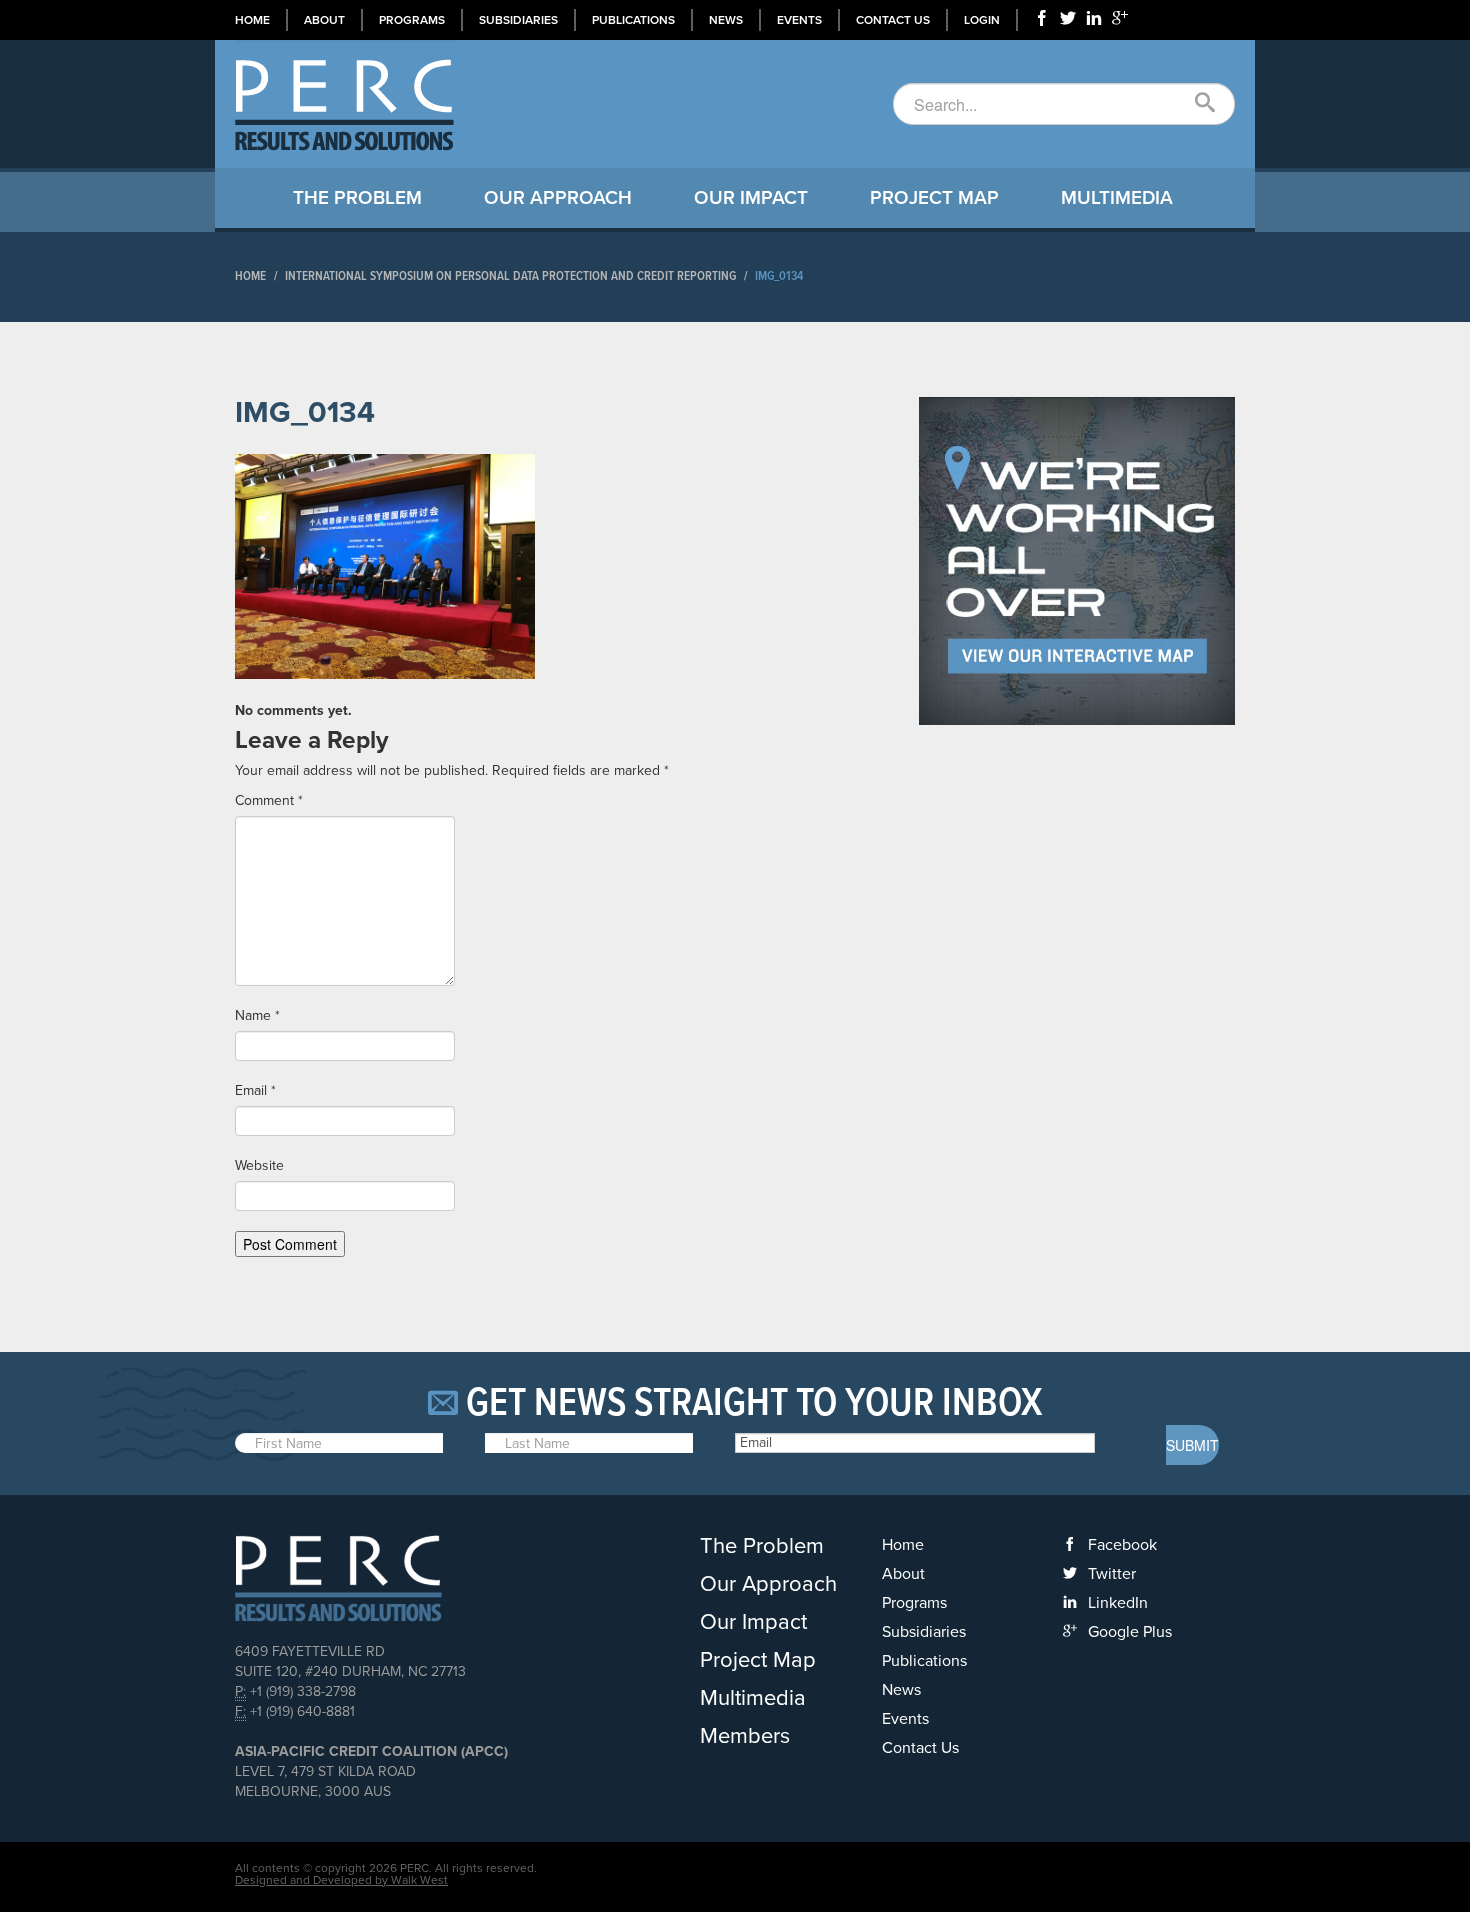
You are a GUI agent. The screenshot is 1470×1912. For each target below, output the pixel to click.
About (324, 20)
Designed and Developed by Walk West (341, 1880)
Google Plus (1130, 1632)
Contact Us (893, 20)
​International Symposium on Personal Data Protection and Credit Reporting (510, 276)
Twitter (1112, 1574)
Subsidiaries (518, 20)
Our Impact (751, 198)
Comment (269, 800)
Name (257, 1015)
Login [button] (982, 20)
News (726, 20)
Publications (633, 20)
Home (252, 20)
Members (745, 1736)
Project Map (934, 198)
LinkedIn (1118, 1603)
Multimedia (1117, 198)
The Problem (357, 198)
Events (799, 20)
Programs (412, 20)
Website (259, 1165)
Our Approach (558, 198)
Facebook (1122, 1545)
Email (255, 1090)
